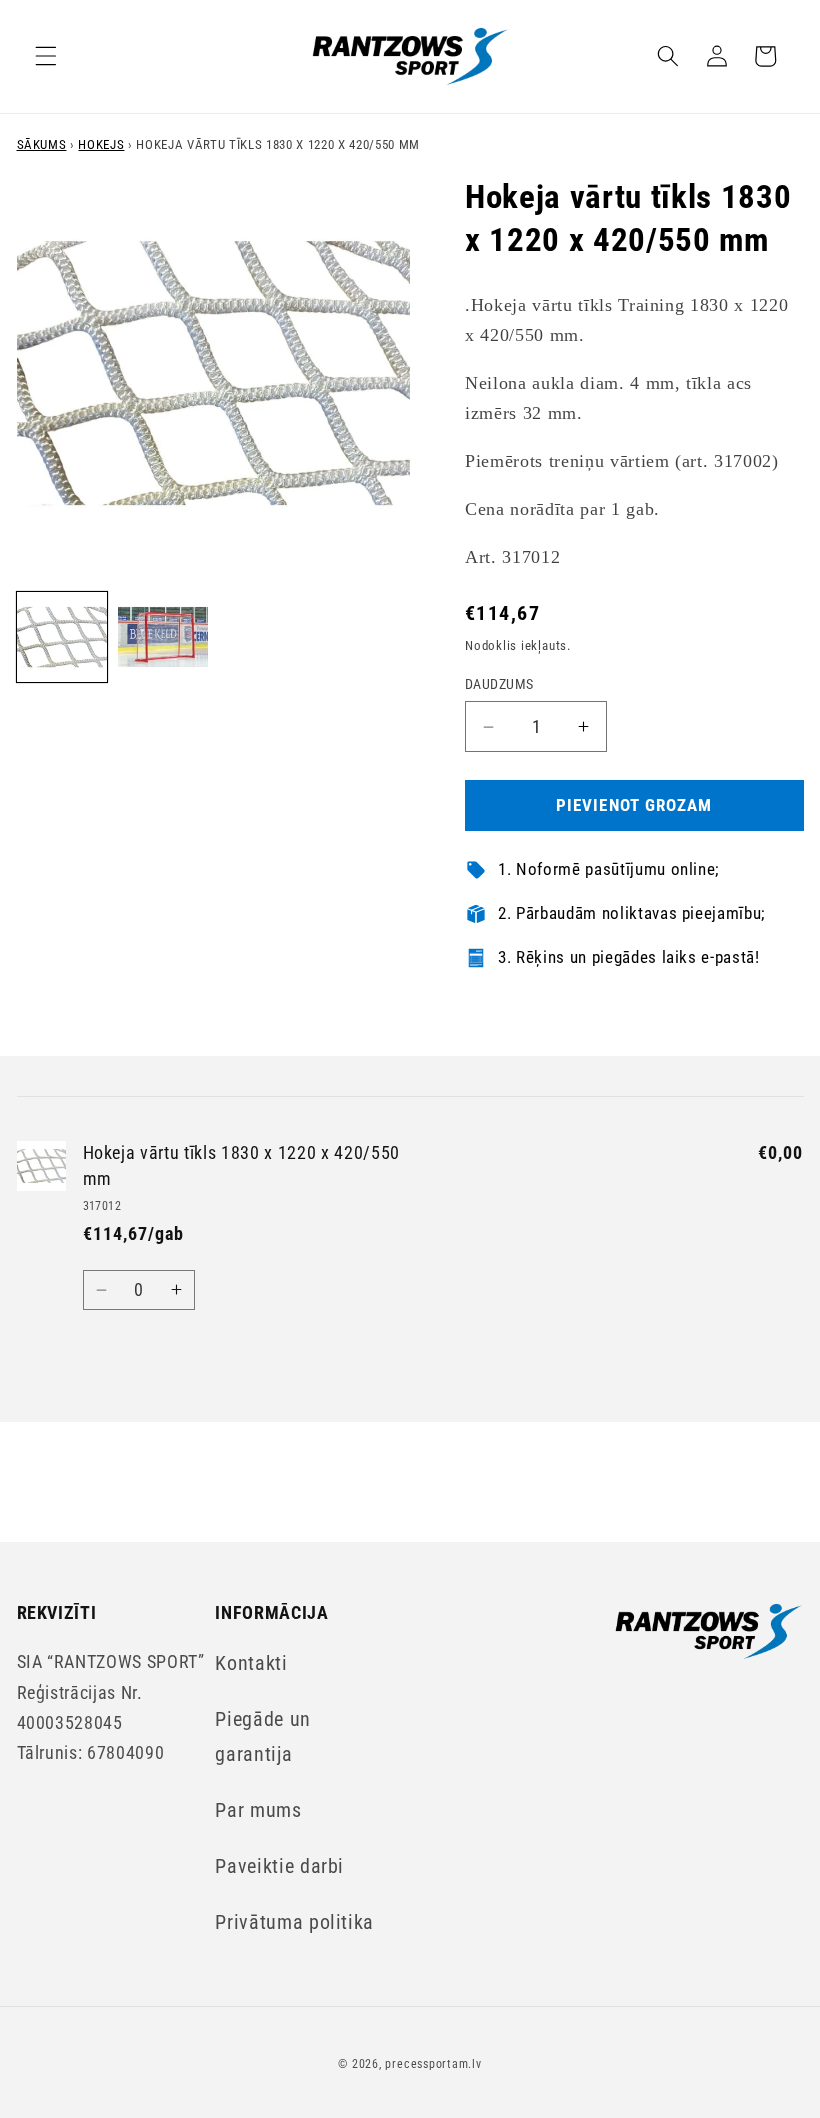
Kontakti (251, 1663)
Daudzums (499, 684)
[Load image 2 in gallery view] (163, 637)
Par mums (258, 1810)
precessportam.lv (433, 2064)
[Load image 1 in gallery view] (62, 637)
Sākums (42, 144)
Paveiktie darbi (279, 1866)
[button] (46, 56)
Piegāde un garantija (263, 1736)
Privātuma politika (294, 1922)
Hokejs (101, 144)
